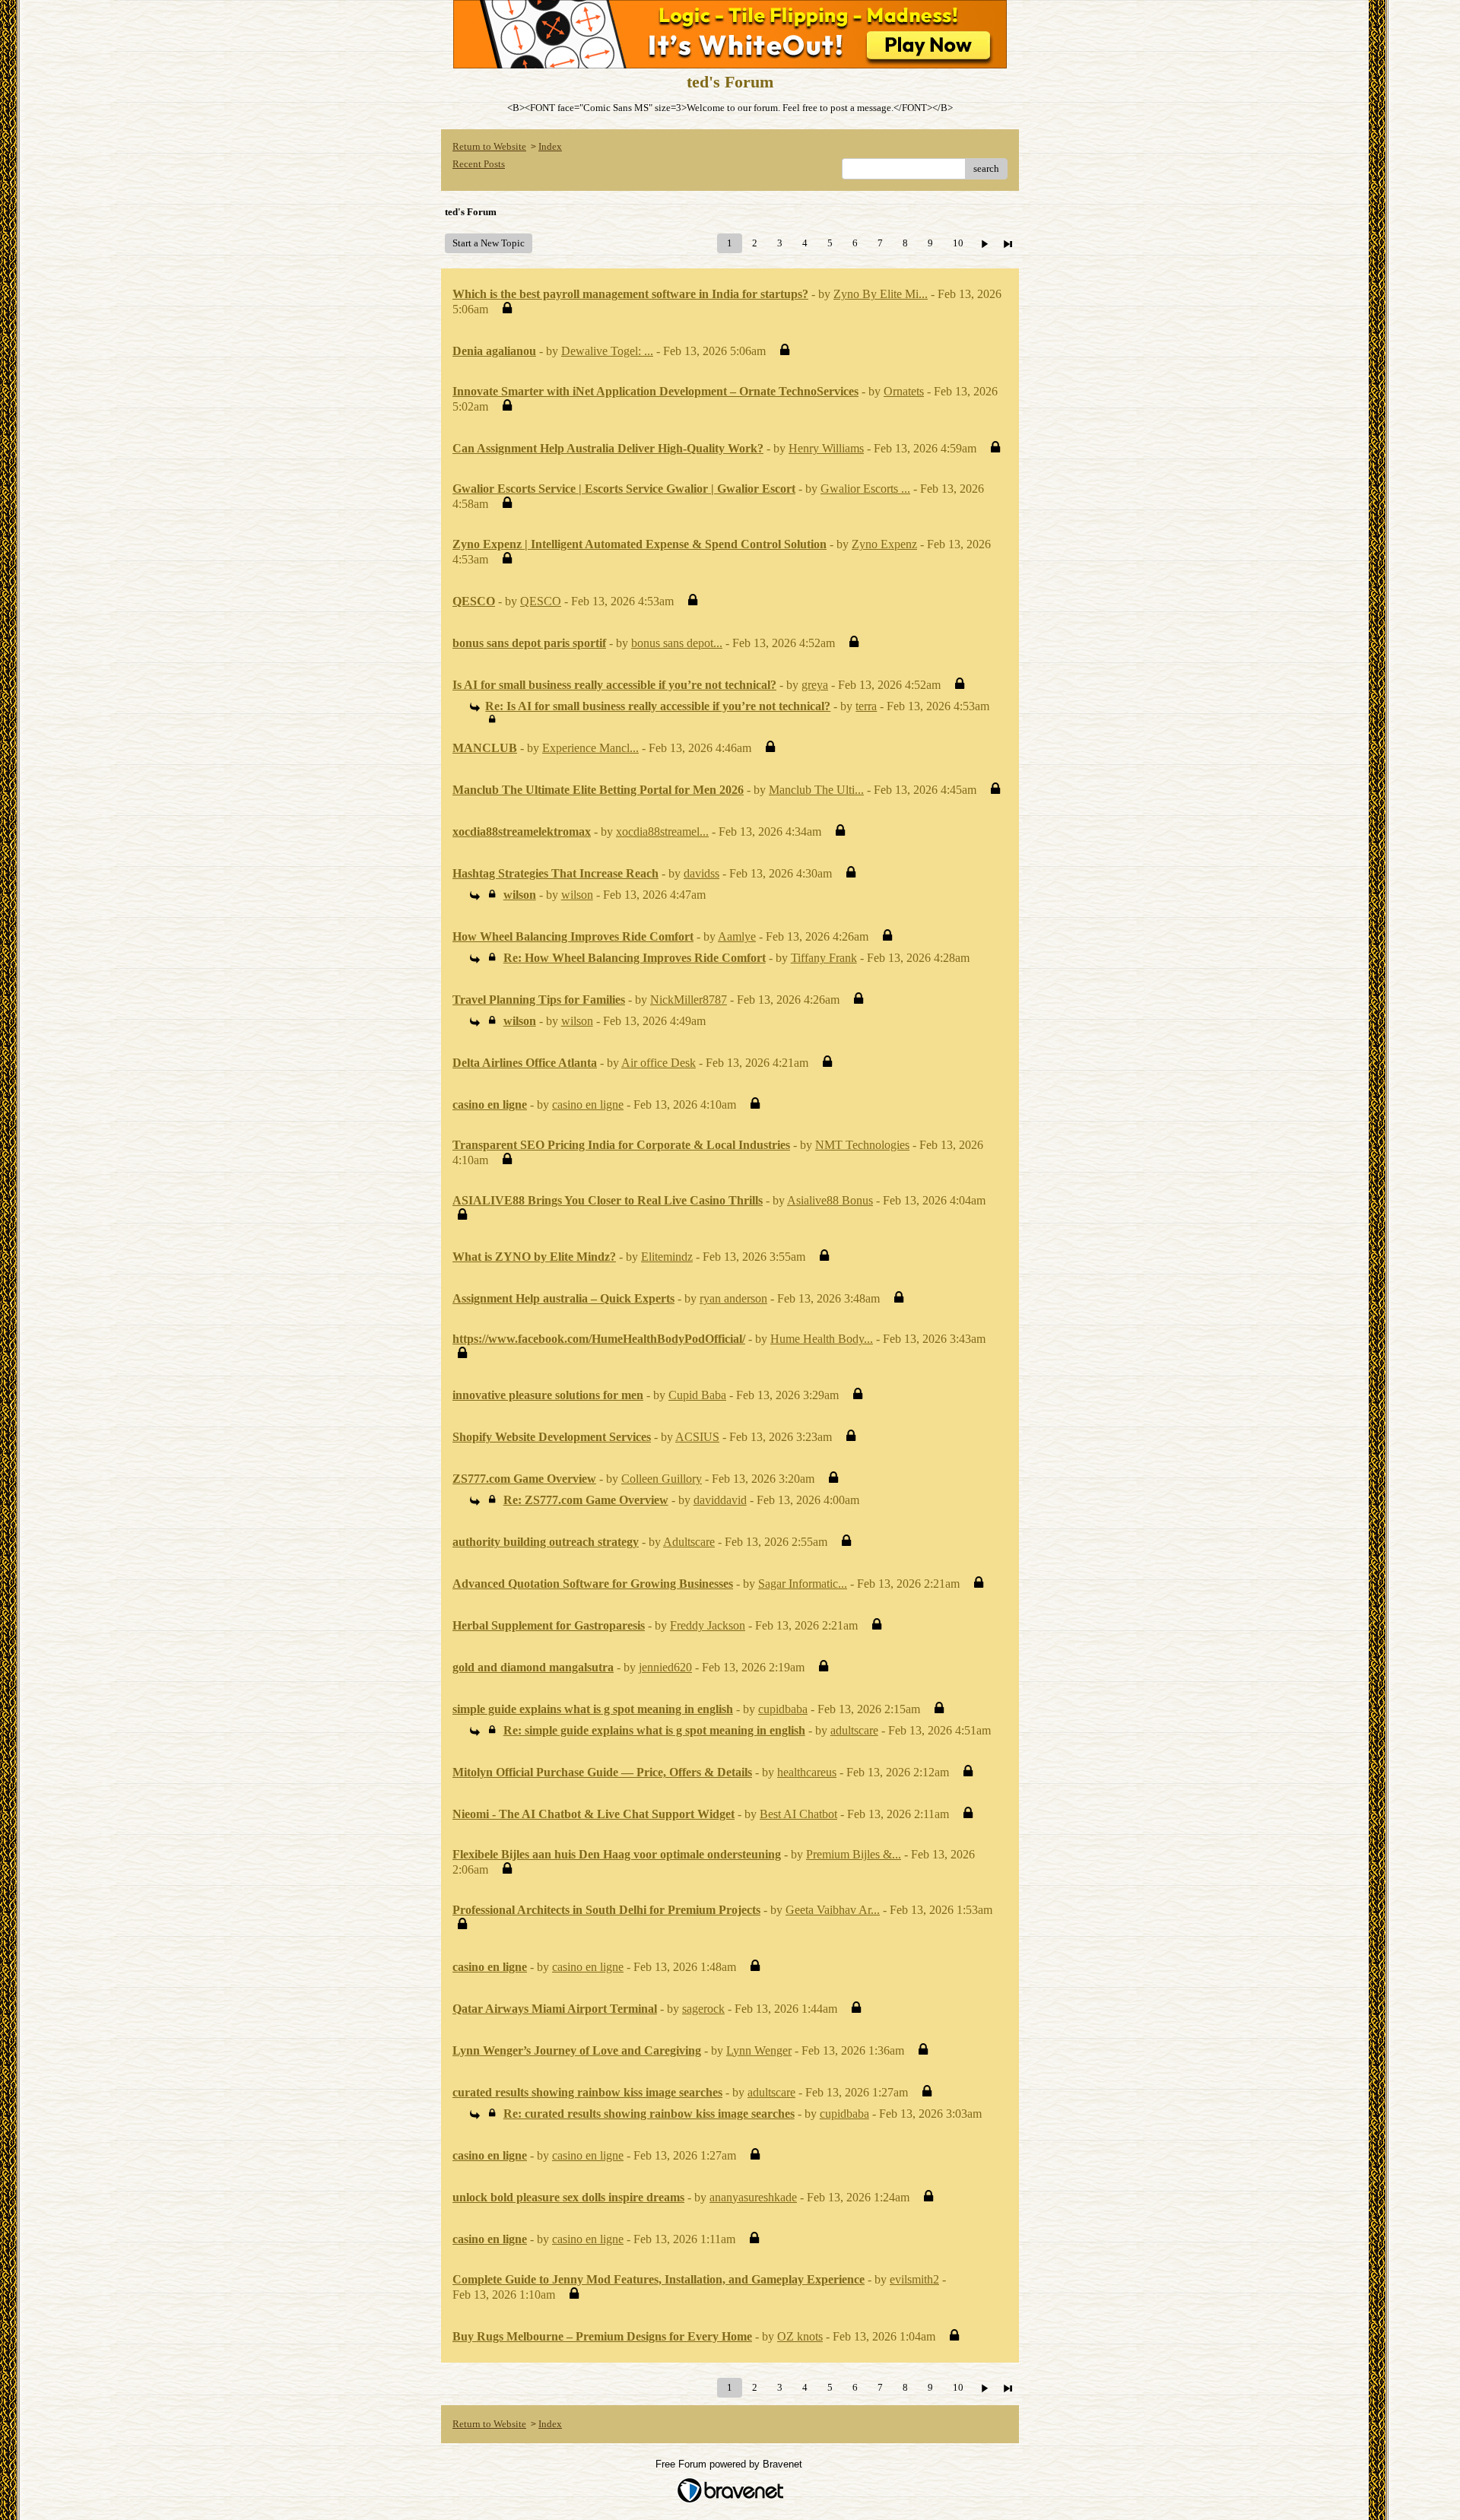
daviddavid (720, 1500)
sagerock (703, 2009)
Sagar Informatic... (803, 1584)
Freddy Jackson (708, 1625)
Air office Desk (659, 1063)
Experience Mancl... (590, 748)
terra (866, 706)
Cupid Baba (697, 1395)
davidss (701, 873)
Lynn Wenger (759, 2050)
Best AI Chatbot (798, 1814)
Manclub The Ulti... (816, 790)
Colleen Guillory (662, 1479)
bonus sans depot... (677, 643)
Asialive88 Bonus (830, 1200)
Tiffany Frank (824, 958)
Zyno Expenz (884, 544)
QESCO (541, 601)
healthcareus (807, 1772)
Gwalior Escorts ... (865, 489)
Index (550, 146)
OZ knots (800, 2336)
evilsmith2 (914, 2279)
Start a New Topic (489, 243)
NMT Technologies (862, 1145)
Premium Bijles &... (854, 1854)
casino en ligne (588, 1104)
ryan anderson (733, 1298)
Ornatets (904, 391)
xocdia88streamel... (662, 832)
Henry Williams (826, 448)
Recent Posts (479, 164)
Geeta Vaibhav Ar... (833, 1910)
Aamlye (737, 936)
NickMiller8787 (689, 1000)
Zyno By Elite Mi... (881, 294)
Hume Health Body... (822, 1339)
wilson (577, 895)
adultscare (854, 1730)
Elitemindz (667, 1257)
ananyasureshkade (753, 2197)
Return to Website (489, 146)
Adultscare (689, 1542)
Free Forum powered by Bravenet (730, 2464)
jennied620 (665, 1667)
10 (958, 243)
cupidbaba (783, 1709)
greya (815, 685)
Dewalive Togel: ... (607, 351)
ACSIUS (697, 1437)
